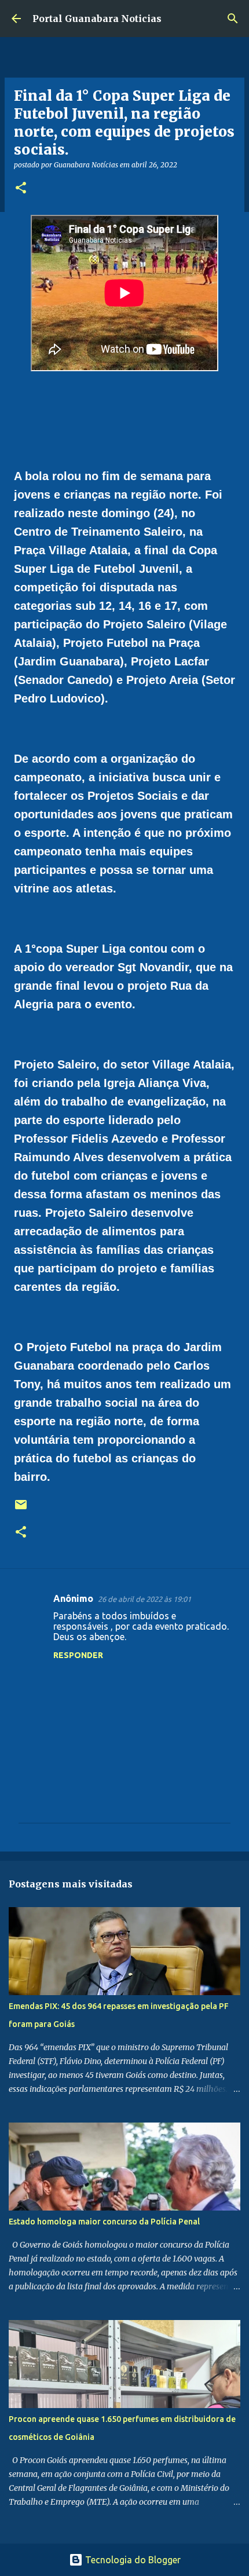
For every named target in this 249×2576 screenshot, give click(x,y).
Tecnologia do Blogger (132, 2560)
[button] (21, 189)
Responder (78, 1655)
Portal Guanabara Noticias (97, 19)
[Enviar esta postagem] (21, 1509)
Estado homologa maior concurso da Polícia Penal (104, 2222)
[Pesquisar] (233, 19)
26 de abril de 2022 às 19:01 (144, 1599)
